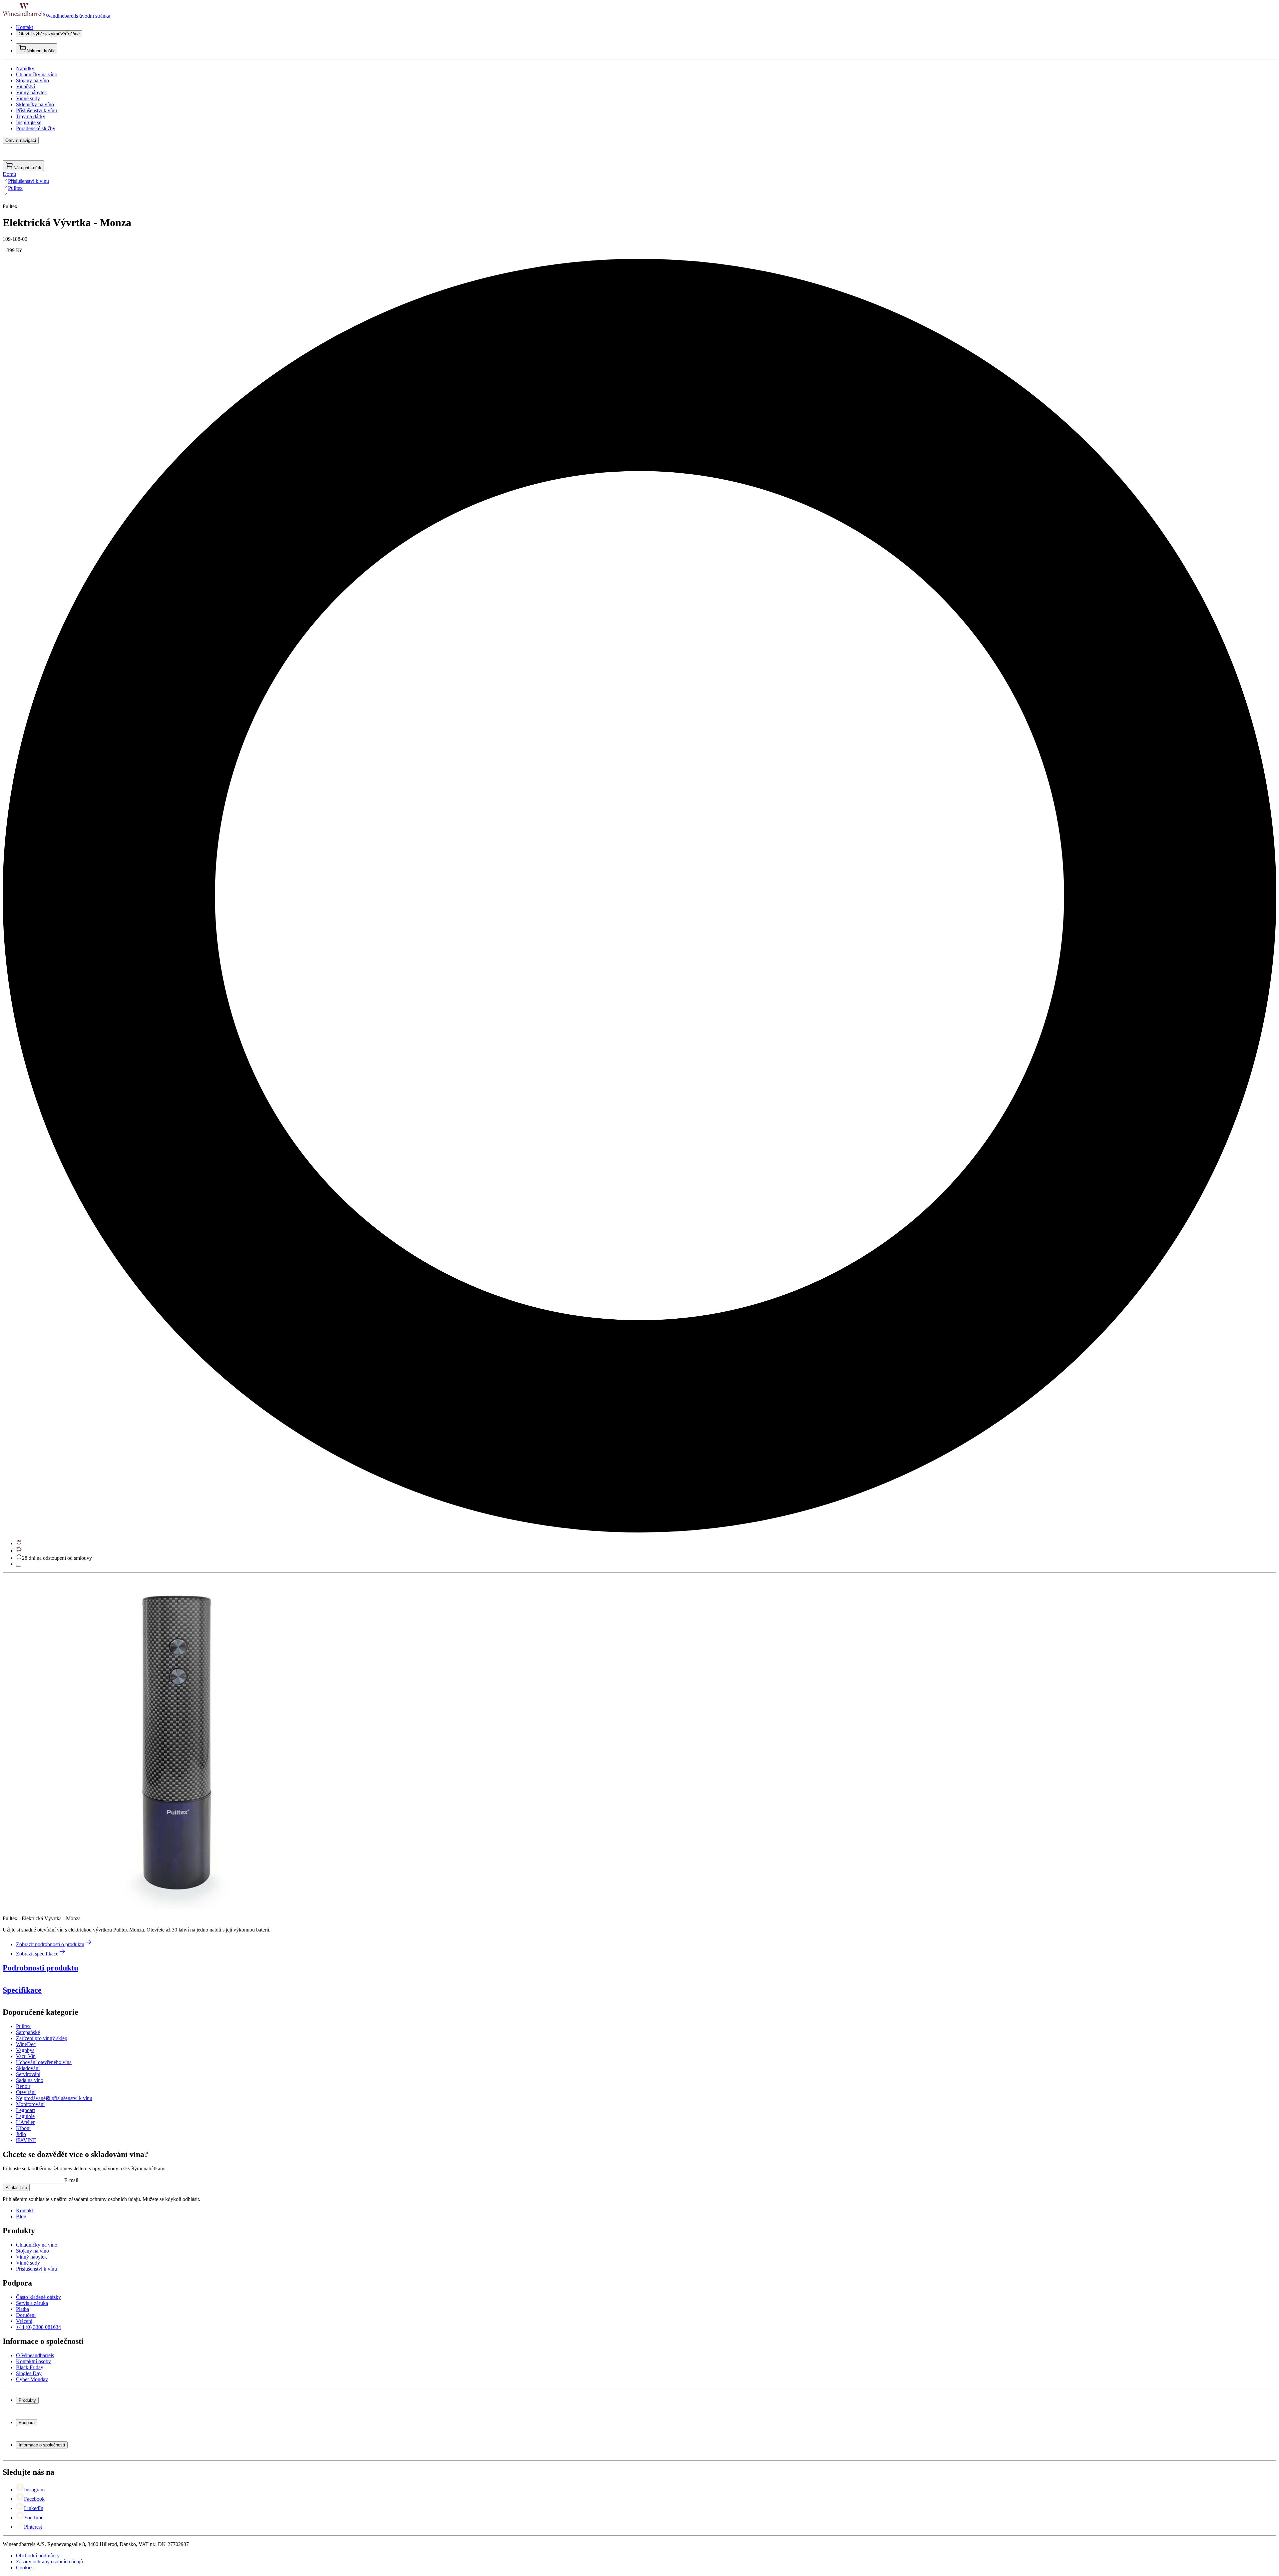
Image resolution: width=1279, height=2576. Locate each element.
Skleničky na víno (35, 104)
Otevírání (26, 2092)
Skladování (28, 2068)
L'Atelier (25, 2122)
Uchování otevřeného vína (44, 2062)
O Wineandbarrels (35, 2355)
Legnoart (25, 2110)
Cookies (25, 2568)
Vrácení (24, 2321)
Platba (22, 2309)
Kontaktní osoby (33, 2361)
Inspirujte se (29, 122)
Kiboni (23, 2128)
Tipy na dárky (31, 116)
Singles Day (29, 2373)
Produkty (27, 2400)
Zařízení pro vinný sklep (42, 2038)
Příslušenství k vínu (36, 110)
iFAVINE (26, 2140)
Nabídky (25, 68)
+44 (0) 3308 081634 (38, 2327)
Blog (21, 2216)
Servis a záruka (32, 2303)
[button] (169, 1742)
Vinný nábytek (31, 92)
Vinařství (25, 86)
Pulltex (15, 188)
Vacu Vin (26, 2056)
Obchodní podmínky (38, 2556)
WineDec (26, 2044)
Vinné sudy (28, 98)
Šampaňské (28, 2032)
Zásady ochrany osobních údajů (49, 2562)
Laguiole (25, 2116)
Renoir (23, 2086)
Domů (9, 174)
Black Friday (30, 2367)
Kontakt (24, 27)
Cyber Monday (32, 2379)
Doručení (26, 2315)
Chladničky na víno (37, 74)
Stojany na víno (32, 80)
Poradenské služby (36, 128)
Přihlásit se (16, 2187)
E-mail (71, 2180)
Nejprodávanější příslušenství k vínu (54, 2098)
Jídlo (21, 2134)
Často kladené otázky (38, 2297)
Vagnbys (25, 2050)
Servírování (28, 2074)
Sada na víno (30, 2080)
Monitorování (30, 2104)
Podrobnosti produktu (40, 1968)
